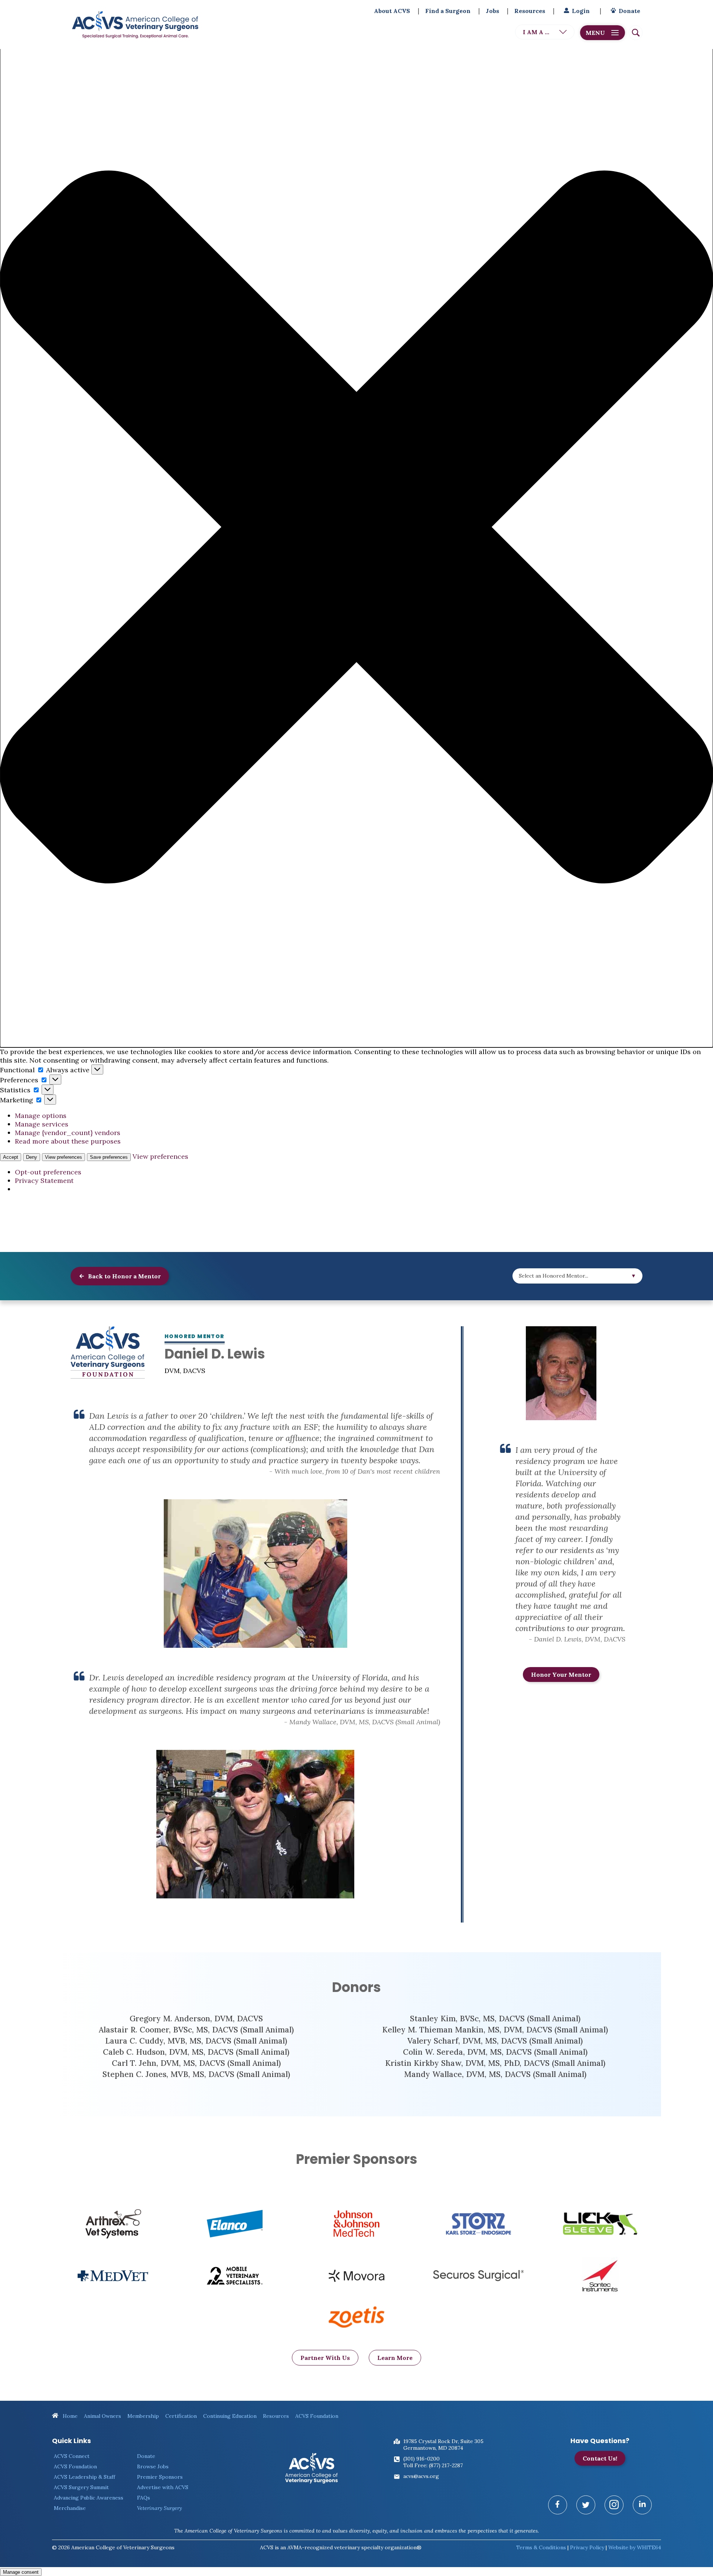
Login (581, 11)
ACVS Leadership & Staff (84, 2477)
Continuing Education (230, 2416)
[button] (356, 528)
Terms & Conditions (541, 2547)
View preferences (64, 1157)
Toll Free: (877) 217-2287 (433, 2465)
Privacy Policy (587, 2547)
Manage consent (21, 2572)
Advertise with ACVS (163, 2487)
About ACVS (392, 11)
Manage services (42, 1124)
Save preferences (109, 1157)
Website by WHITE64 (635, 2547)
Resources (530, 11)
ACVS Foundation (317, 2416)
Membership (143, 2416)
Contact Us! (600, 2458)
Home (69, 2416)
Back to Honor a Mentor (124, 1276)
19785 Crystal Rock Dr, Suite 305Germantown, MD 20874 (443, 2445)
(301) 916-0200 (421, 2459)
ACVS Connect (72, 2456)
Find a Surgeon (448, 11)
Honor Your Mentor (561, 1675)
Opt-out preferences (48, 1172)
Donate (629, 11)
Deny (32, 1157)
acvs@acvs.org (421, 2476)
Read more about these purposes (68, 1141)
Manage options (41, 1116)
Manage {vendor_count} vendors (68, 1133)
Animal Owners (102, 2416)
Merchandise (70, 2508)
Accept (11, 1157)
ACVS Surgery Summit (81, 2487)
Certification (181, 2416)
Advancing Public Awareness (89, 2498)
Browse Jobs (153, 2466)
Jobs (492, 11)
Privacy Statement (44, 1181)
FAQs (144, 2498)
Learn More (395, 2358)
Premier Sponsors (160, 2477)
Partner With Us (325, 2358)
